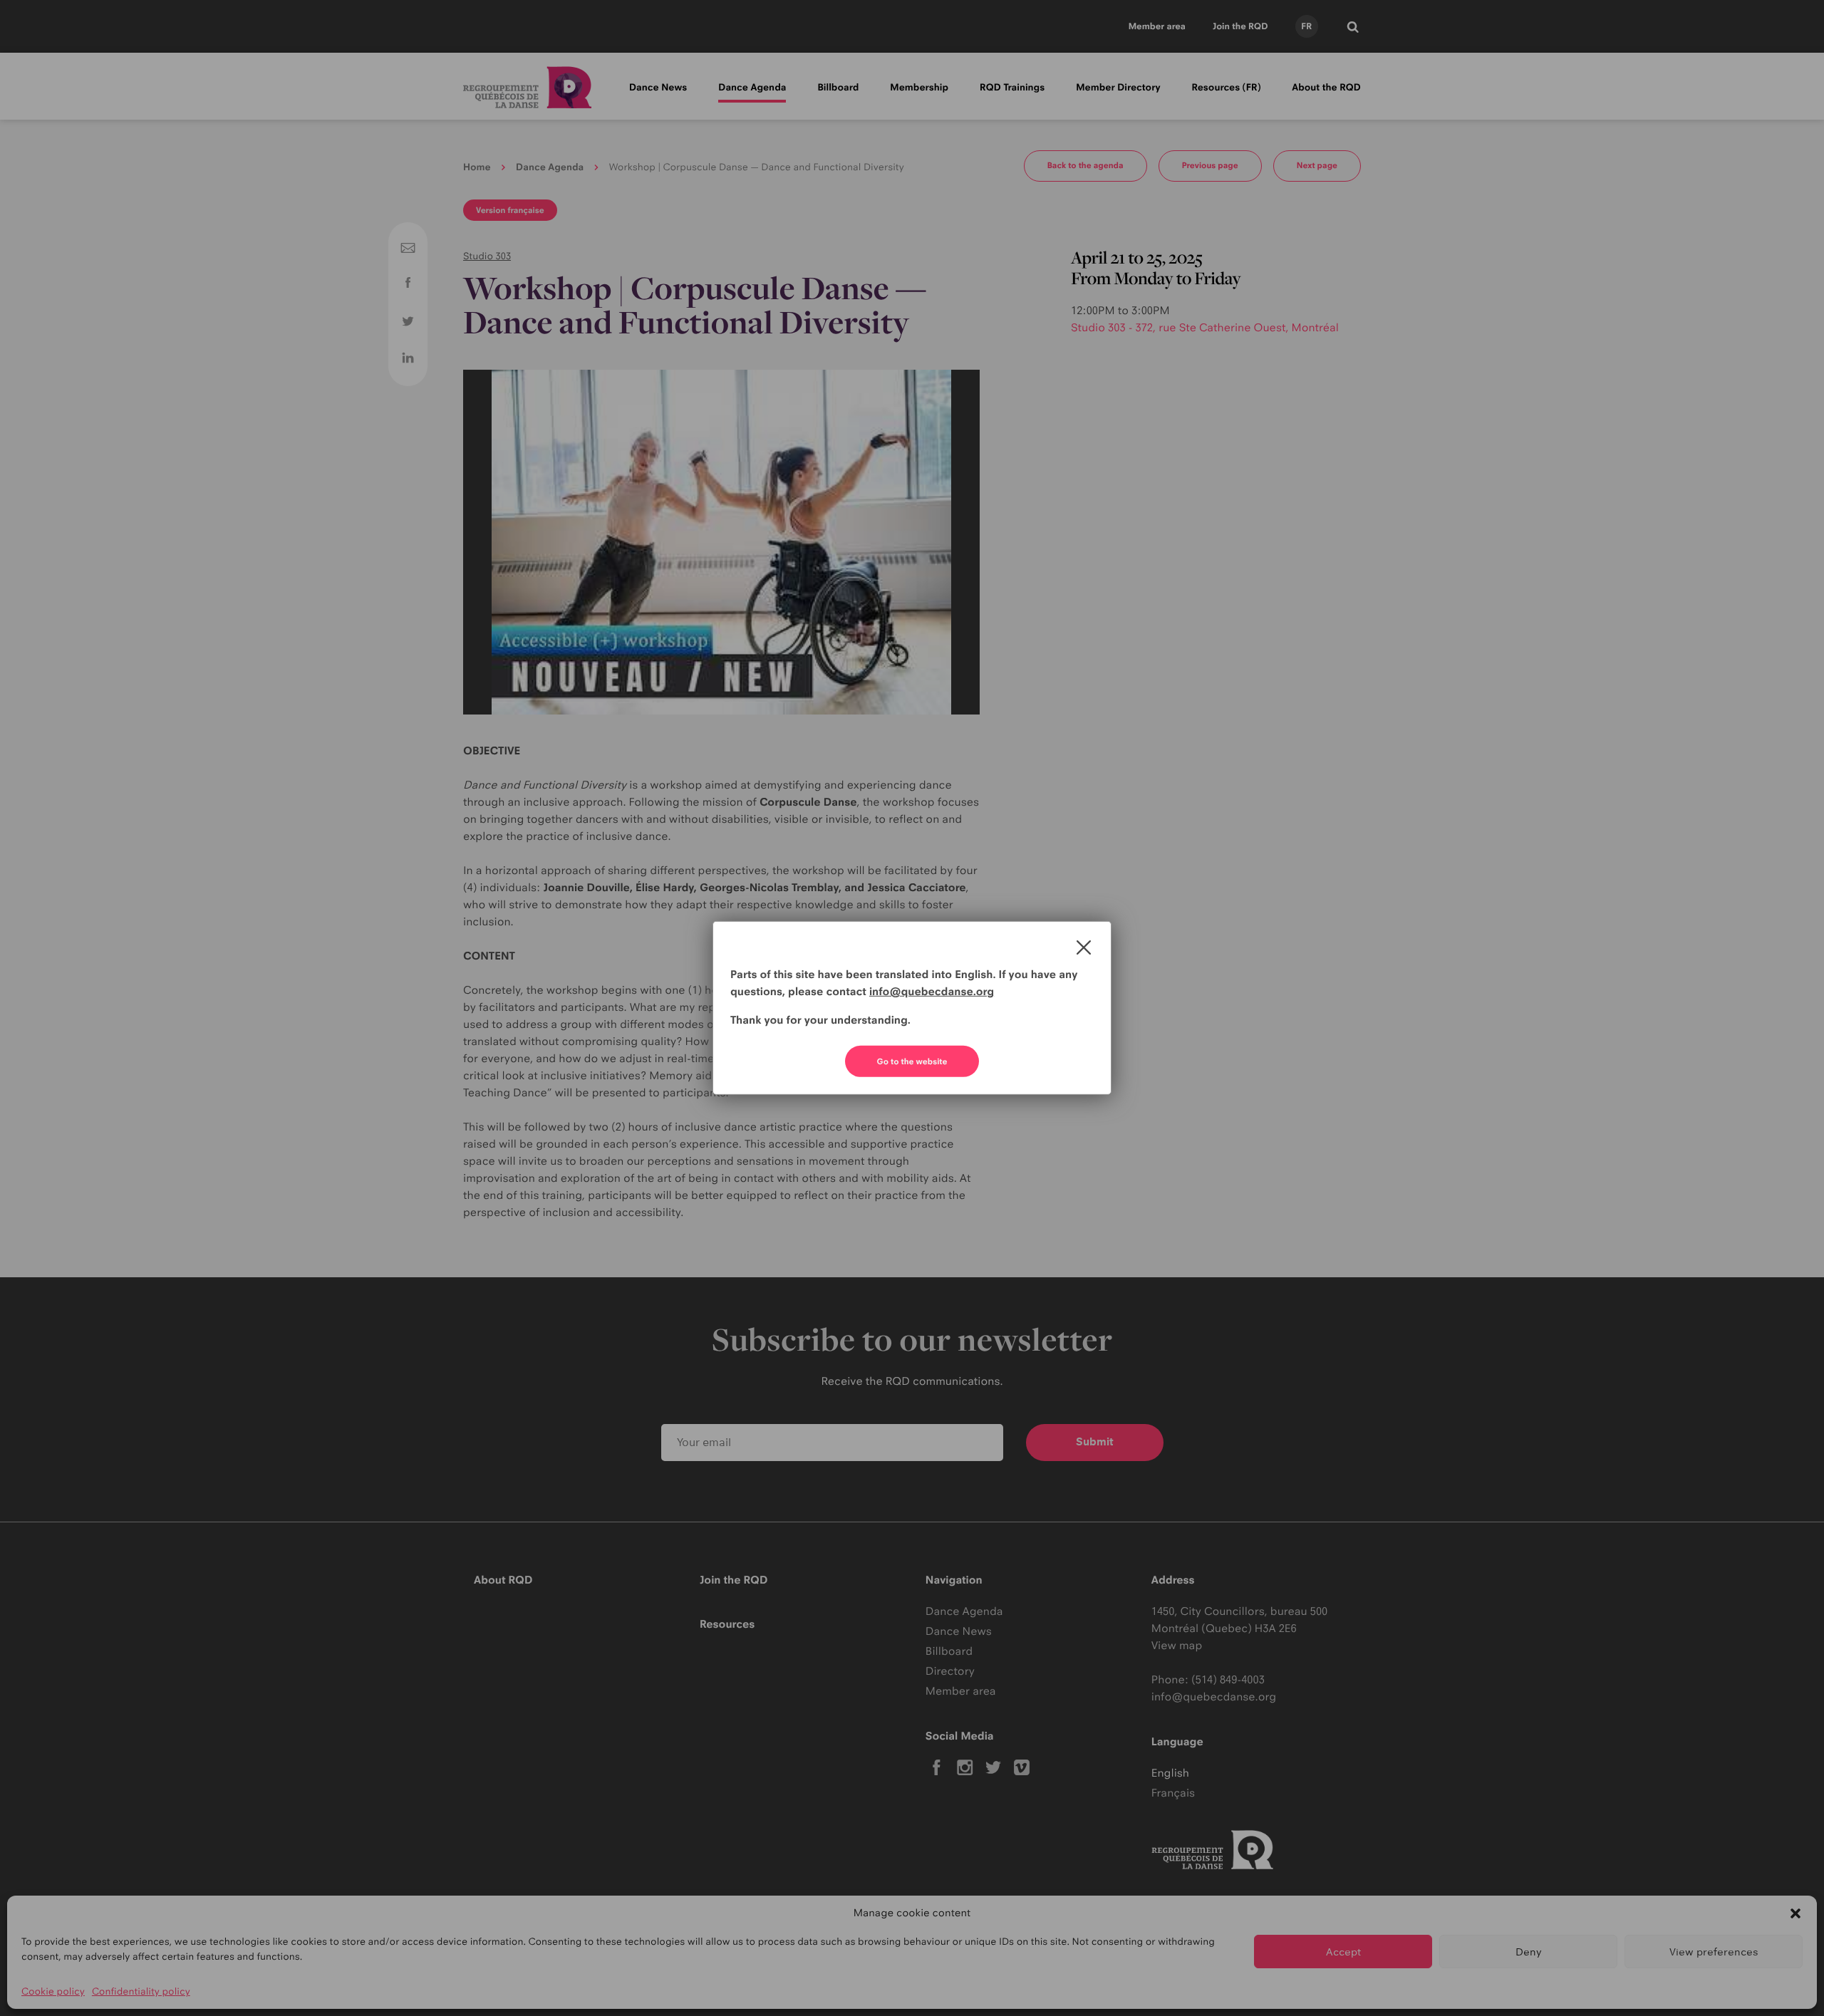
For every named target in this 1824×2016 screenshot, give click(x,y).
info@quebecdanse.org (932, 991)
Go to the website (912, 1061)
